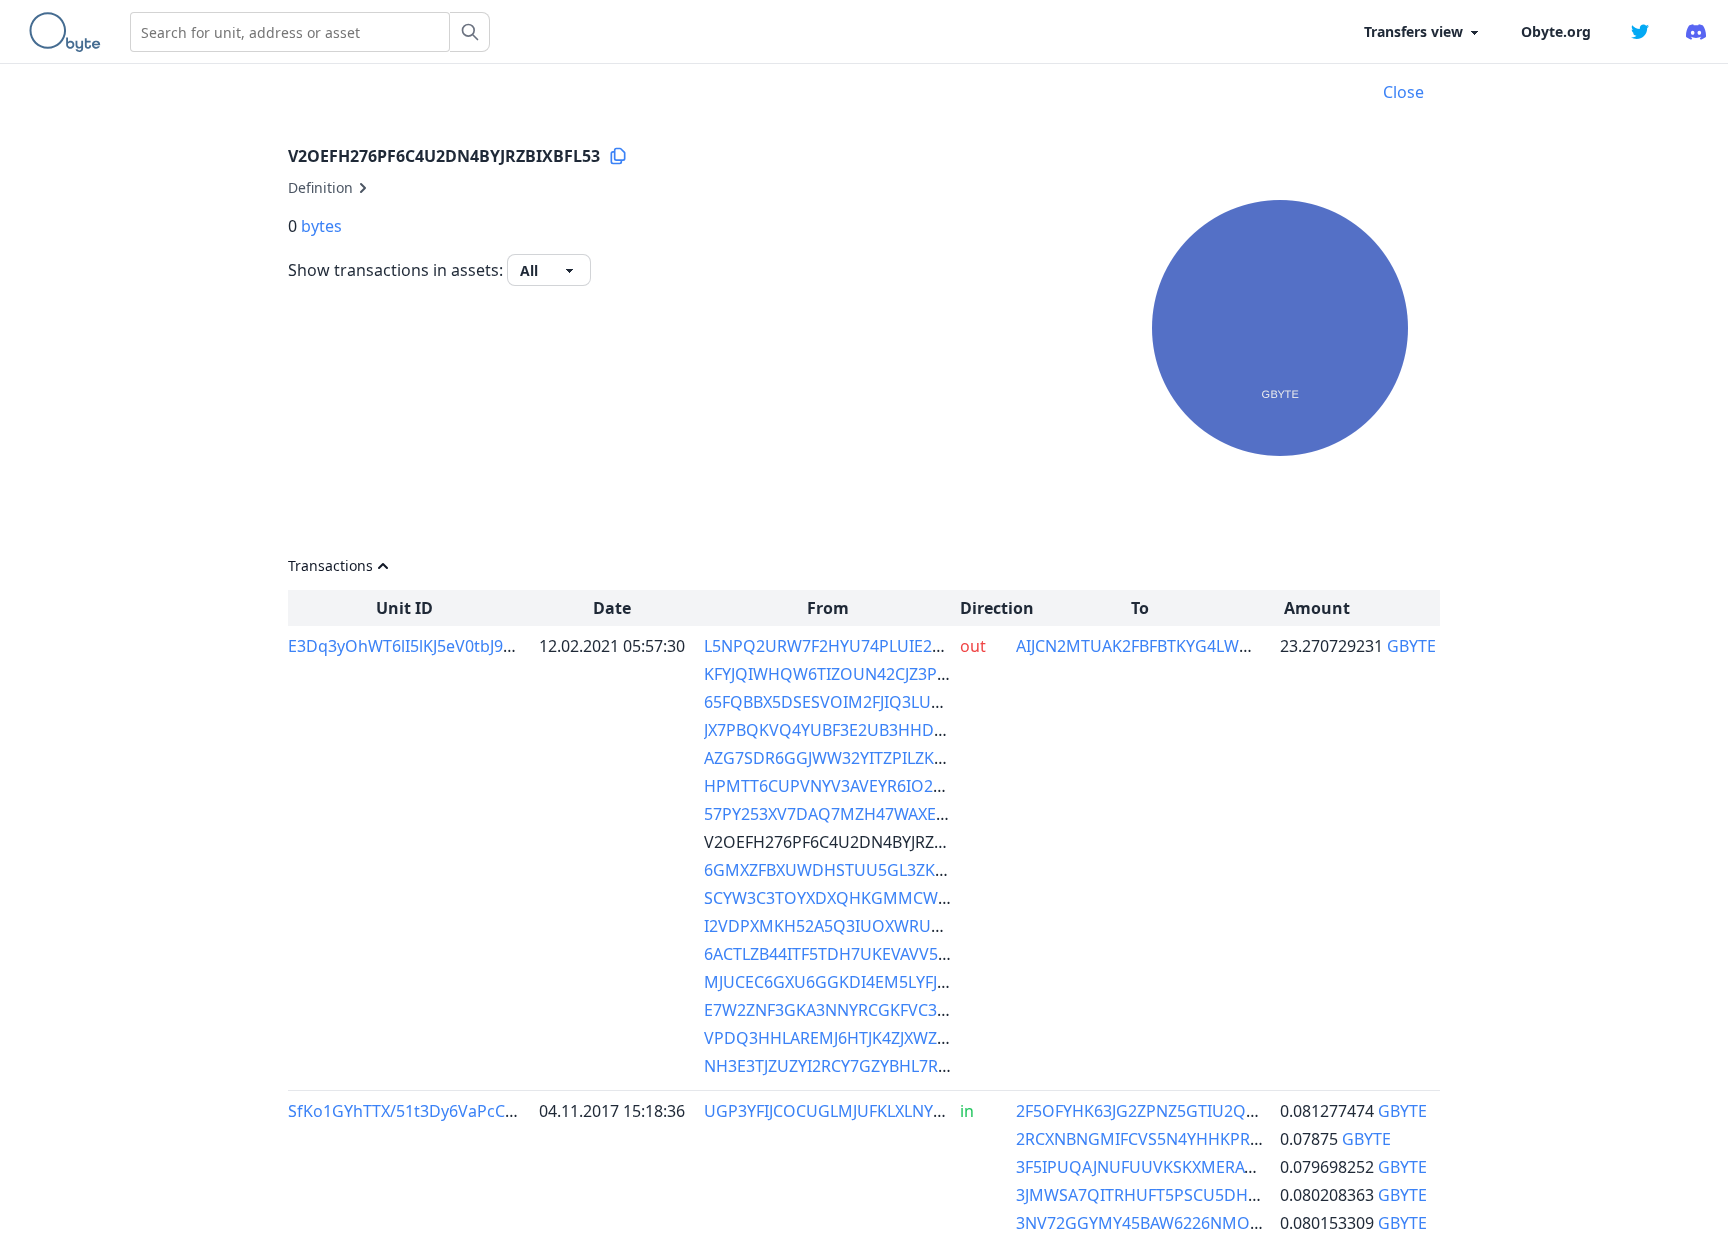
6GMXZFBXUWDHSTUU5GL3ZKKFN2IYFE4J (861, 870)
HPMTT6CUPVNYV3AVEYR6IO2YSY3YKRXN (861, 786)
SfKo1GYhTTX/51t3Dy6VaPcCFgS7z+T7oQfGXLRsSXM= (491, 1111)
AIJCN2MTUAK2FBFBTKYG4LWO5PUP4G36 (1174, 646)
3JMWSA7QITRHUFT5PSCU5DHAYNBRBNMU (1181, 1195)
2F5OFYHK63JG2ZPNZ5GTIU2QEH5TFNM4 (1172, 1111)
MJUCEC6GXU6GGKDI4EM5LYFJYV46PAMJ (858, 982)
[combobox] (290, 32)
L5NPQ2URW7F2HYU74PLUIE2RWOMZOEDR (871, 646)
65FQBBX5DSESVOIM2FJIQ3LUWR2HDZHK (862, 702)
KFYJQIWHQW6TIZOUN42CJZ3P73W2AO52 (862, 674)
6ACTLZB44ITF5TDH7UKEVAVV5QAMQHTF (861, 954)
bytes (321, 226)
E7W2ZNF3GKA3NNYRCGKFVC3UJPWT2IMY (864, 1010)
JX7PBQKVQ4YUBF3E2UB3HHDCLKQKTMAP (866, 730)
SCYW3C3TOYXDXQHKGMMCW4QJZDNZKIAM (875, 898)
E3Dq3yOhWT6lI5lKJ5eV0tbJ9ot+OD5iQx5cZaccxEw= (482, 646)
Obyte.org (1556, 31)
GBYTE (1411, 646)
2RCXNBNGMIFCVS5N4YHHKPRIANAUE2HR (1177, 1139)
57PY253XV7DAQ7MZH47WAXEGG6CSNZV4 (866, 814)
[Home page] (69, 32)
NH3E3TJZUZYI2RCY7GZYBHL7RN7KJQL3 (853, 1066)
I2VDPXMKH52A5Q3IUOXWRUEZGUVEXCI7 (864, 926)
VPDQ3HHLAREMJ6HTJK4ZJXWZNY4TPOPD (862, 1038)
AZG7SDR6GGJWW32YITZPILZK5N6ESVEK (857, 758)
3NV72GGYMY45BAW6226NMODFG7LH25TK (1182, 1223)
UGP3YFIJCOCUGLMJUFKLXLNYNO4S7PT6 (858, 1111)
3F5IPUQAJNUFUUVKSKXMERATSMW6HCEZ (1178, 1167)
